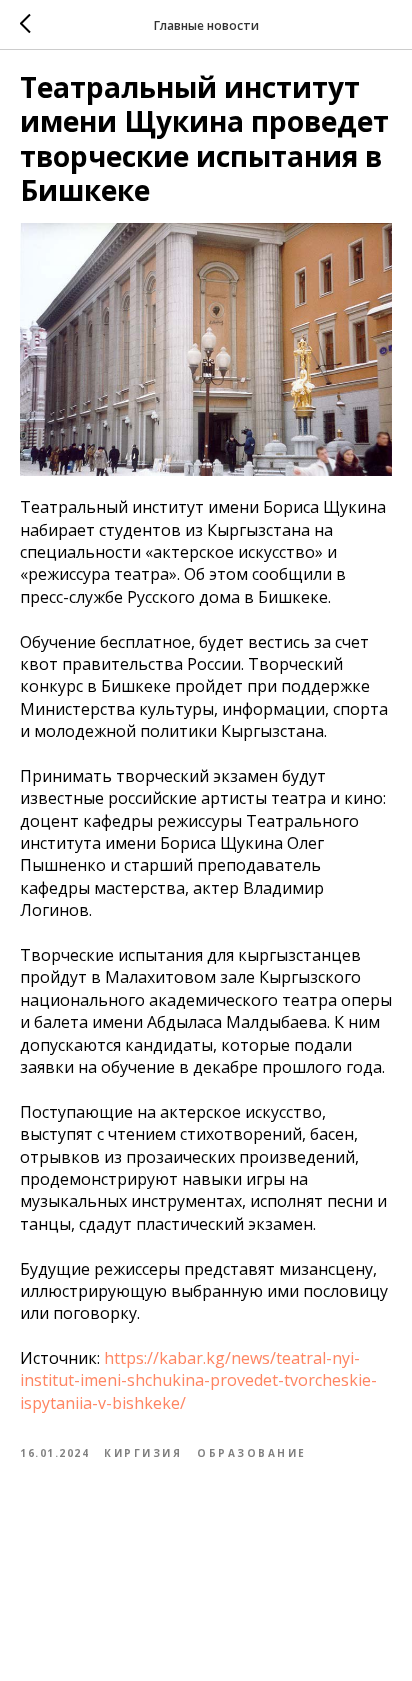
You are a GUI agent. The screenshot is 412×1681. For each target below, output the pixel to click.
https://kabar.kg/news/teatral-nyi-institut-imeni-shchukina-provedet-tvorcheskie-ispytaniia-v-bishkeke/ (198, 1380)
